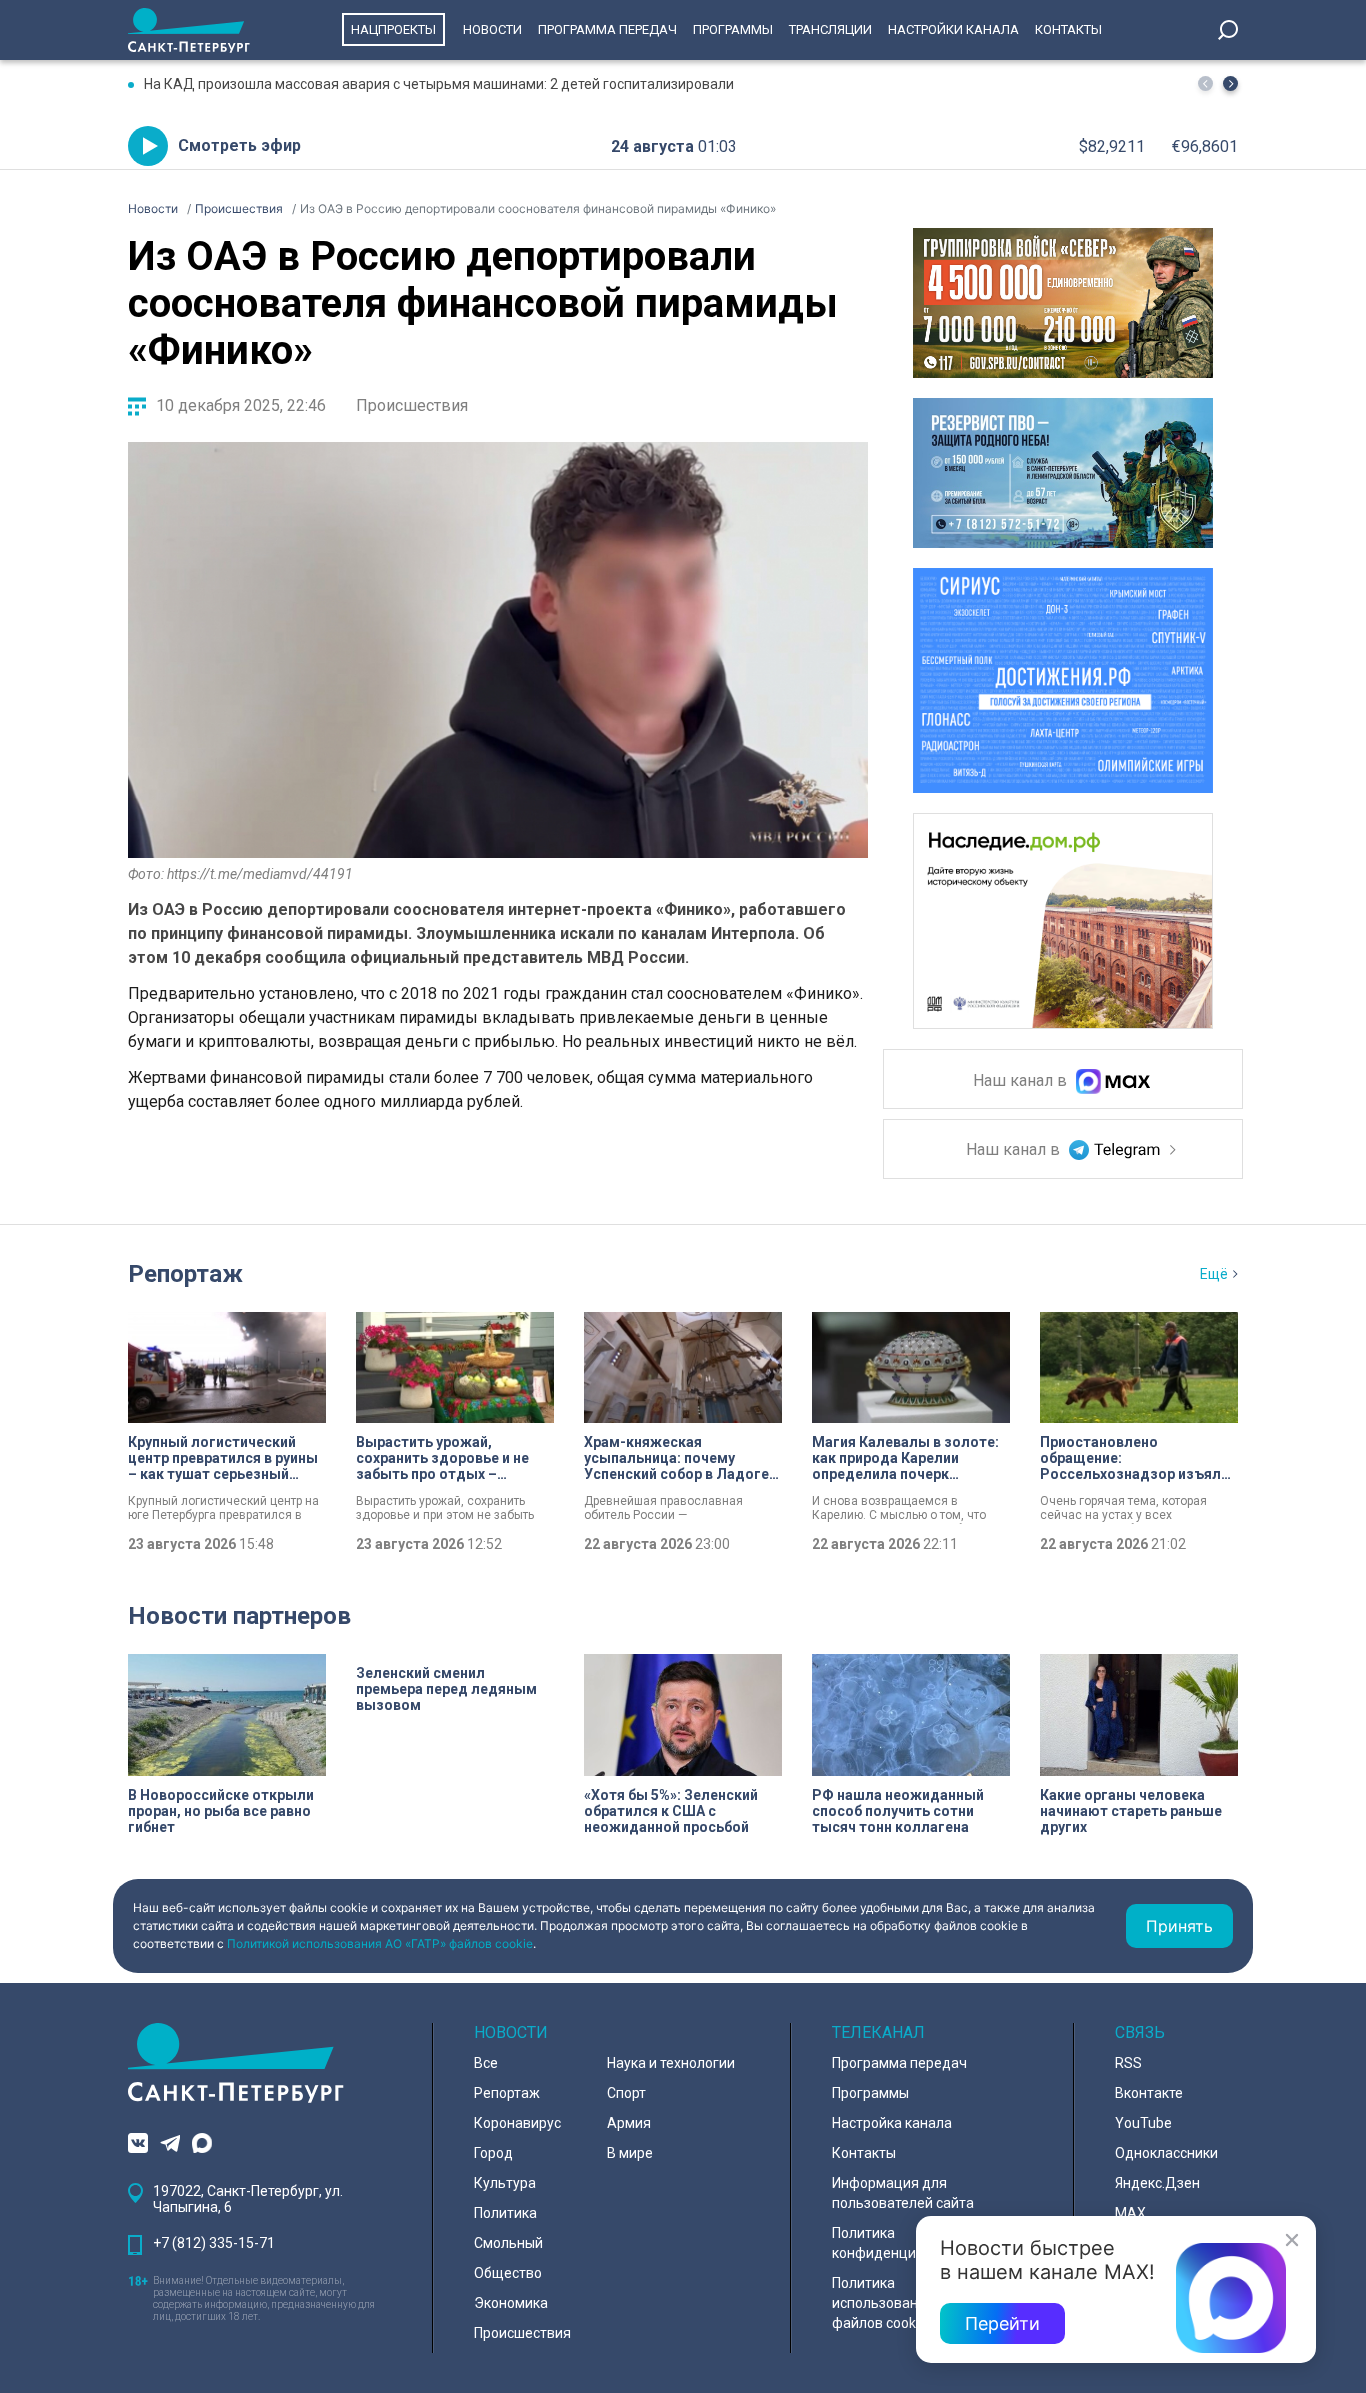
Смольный (508, 2243)
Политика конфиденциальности (905, 2243)
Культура (505, 2183)
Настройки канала (953, 29)
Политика (505, 2213)
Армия (629, 2123)
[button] (1230, 83)
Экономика (511, 2303)
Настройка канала (892, 2123)
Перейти (1002, 2323)
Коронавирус (517, 2123)
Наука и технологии (671, 2063)
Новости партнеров (239, 1616)
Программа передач (607, 29)
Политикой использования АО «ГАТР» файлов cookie (380, 1943)
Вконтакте (1149, 2093)
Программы (733, 29)
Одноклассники (1166, 2153)
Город (493, 2153)
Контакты (1068, 29)
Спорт (626, 2093)
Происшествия (412, 405)
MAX (1130, 2213)
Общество (508, 2273)
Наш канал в (1022, 1081)
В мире (630, 2153)
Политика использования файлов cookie (883, 2303)
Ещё (1214, 1274)
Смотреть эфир (239, 145)
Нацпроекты (393, 29)
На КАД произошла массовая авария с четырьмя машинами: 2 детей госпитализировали (439, 84)
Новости (492, 29)
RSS (1128, 2063)
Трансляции (830, 29)
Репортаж (185, 1274)
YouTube (1143, 2123)
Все (486, 2063)
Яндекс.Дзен (1157, 2183)
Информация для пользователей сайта (903, 2193)
